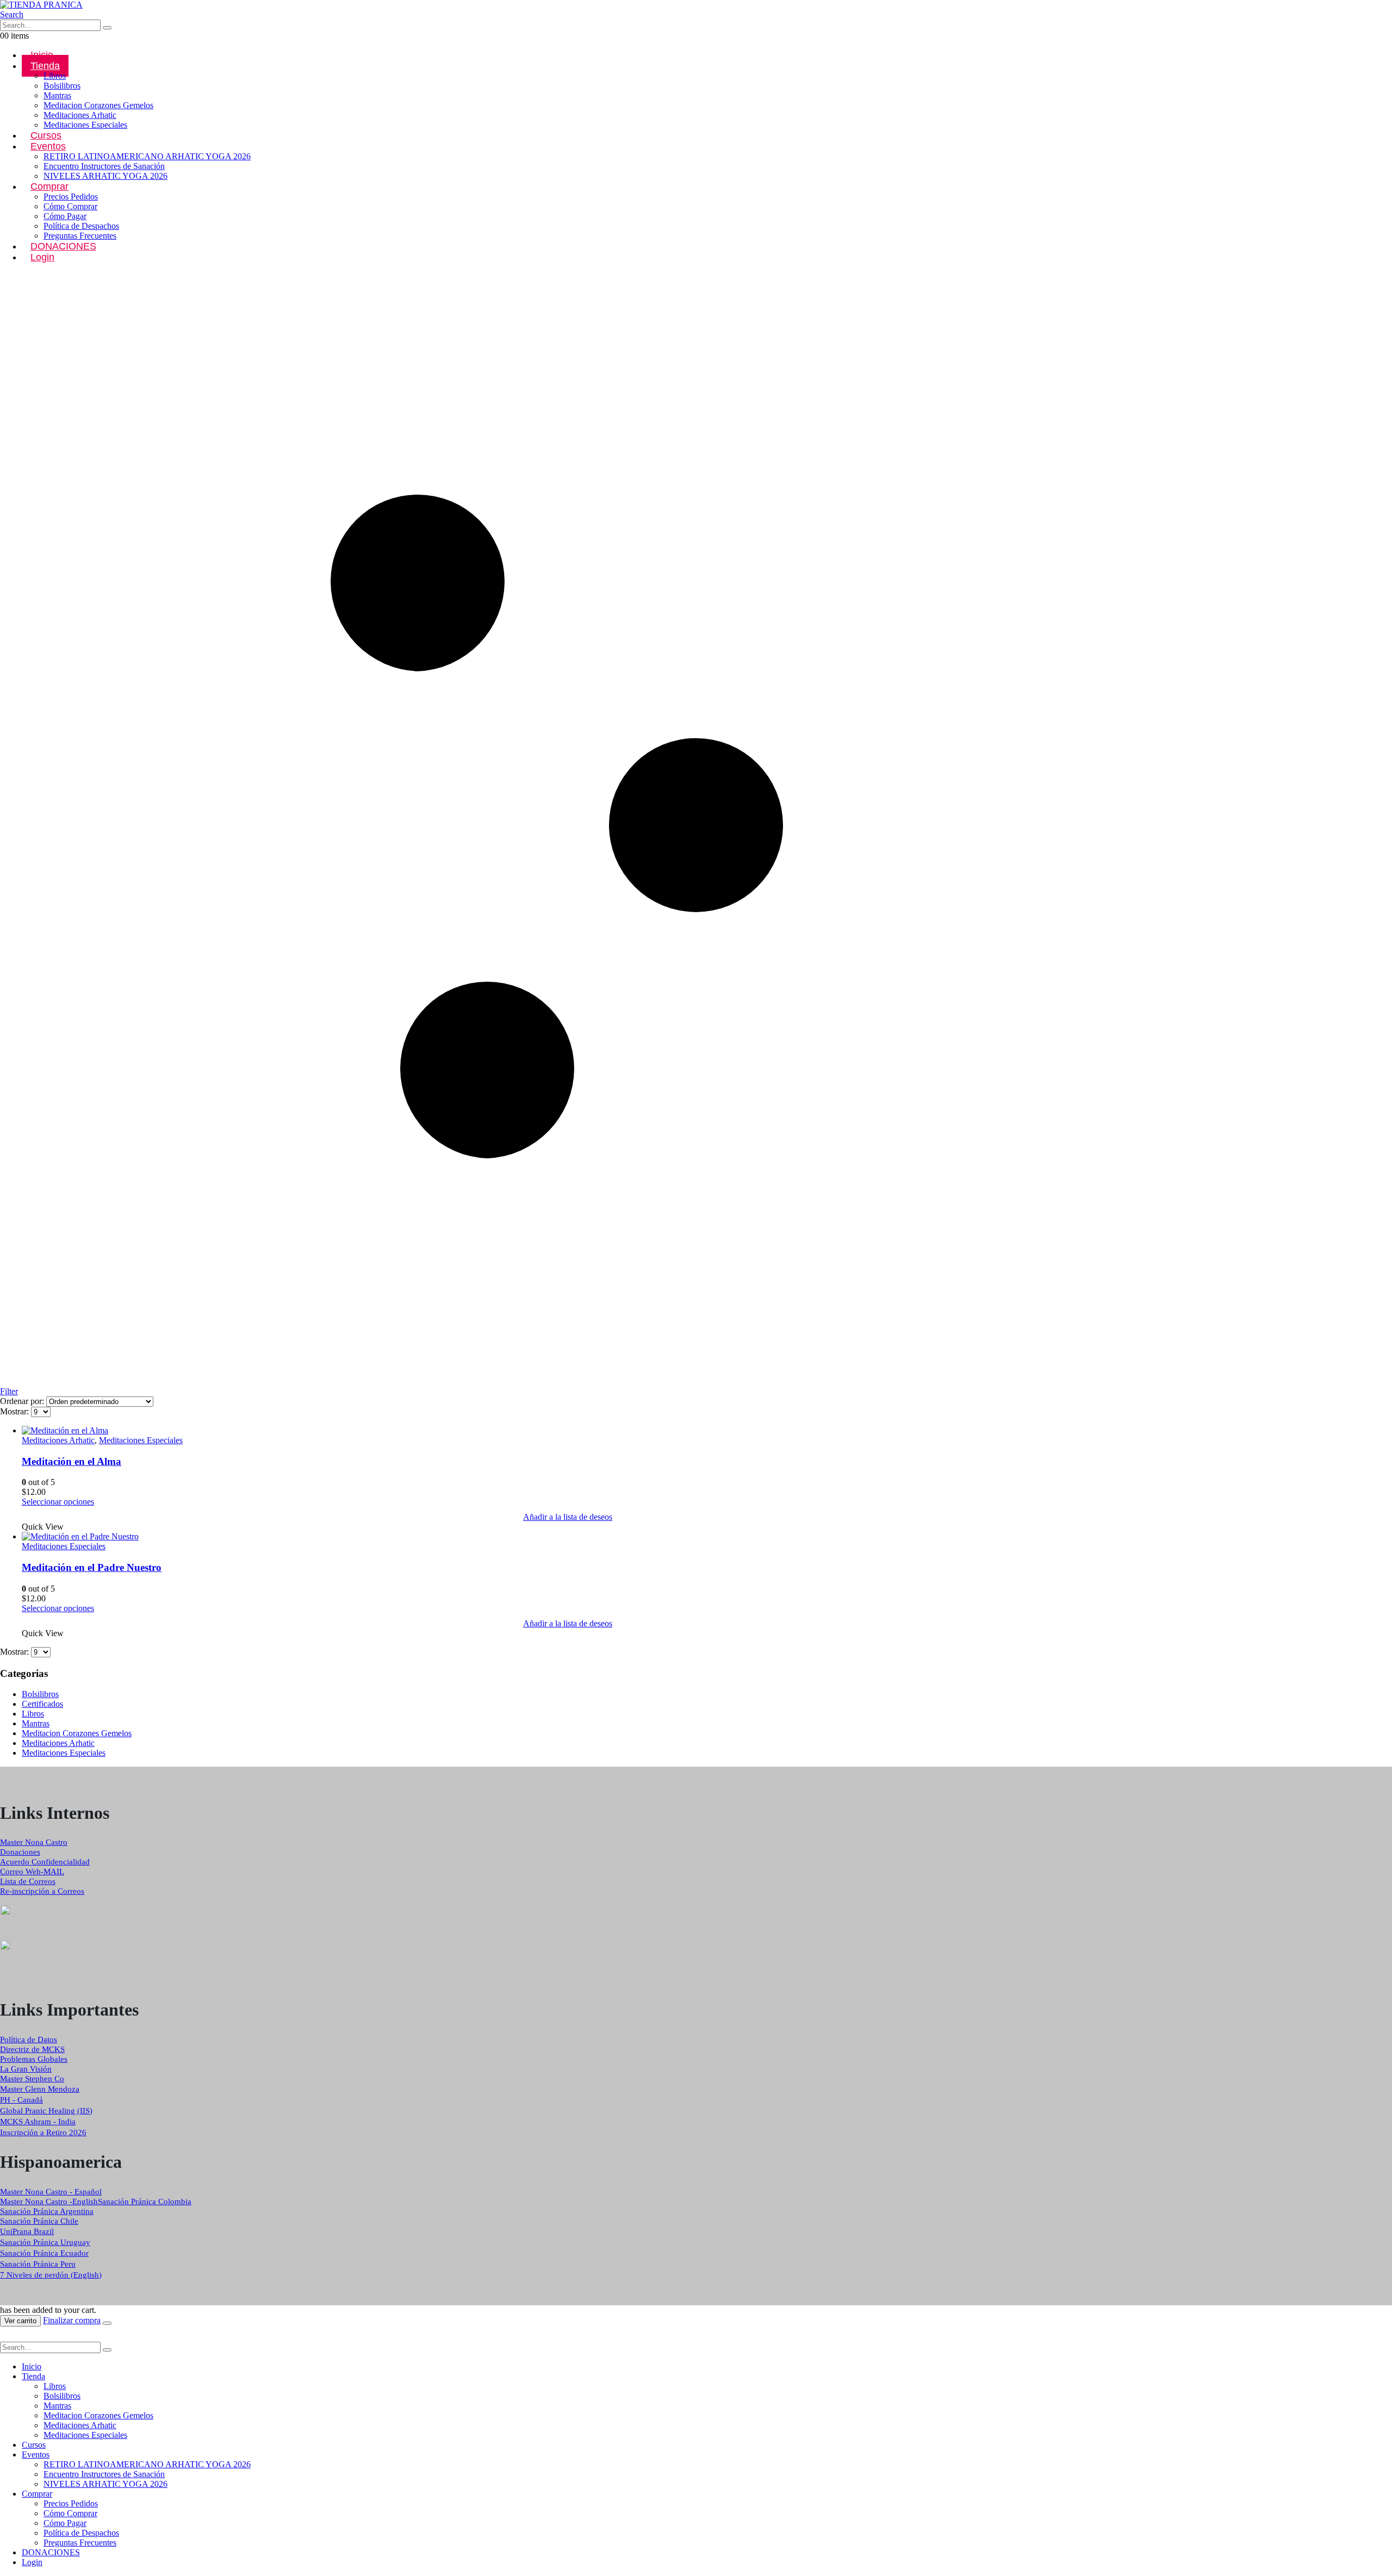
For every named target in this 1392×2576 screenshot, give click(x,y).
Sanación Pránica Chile (39, 2221)
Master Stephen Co (32, 2079)
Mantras (57, 95)
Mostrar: (15, 1411)
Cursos (34, 2445)
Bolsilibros (62, 86)
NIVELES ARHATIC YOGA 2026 (105, 176)
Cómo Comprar (70, 206)
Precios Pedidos (71, 197)
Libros (55, 76)
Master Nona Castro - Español (51, 2192)
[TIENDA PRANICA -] (41, 5)
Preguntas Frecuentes (80, 2543)
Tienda (45, 66)
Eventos (48, 146)
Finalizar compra (72, 2320)
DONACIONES (63, 246)
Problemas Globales (34, 2059)
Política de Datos (29, 2039)
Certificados (42, 1704)
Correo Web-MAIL (32, 1872)
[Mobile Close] (7, 2337)
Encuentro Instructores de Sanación (104, 166)
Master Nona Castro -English (49, 2201)
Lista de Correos (28, 1881)
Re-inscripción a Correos (42, 1891)
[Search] (107, 28)
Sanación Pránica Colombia (145, 2201)
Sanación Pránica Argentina (47, 2211)
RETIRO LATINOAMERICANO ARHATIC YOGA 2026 (147, 156)
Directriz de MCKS (32, 2049)
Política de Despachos (81, 226)
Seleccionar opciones (58, 1502)
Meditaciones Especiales (85, 125)
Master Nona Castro (34, 1842)
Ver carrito (20, 2321)
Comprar (49, 186)
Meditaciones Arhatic (80, 115)
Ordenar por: (23, 1401)
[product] (568, 1431)
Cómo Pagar (65, 216)
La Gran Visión (26, 2069)
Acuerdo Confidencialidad (45, 1862)
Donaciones (20, 1852)
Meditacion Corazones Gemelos (98, 105)
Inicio (32, 2366)
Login (42, 257)
